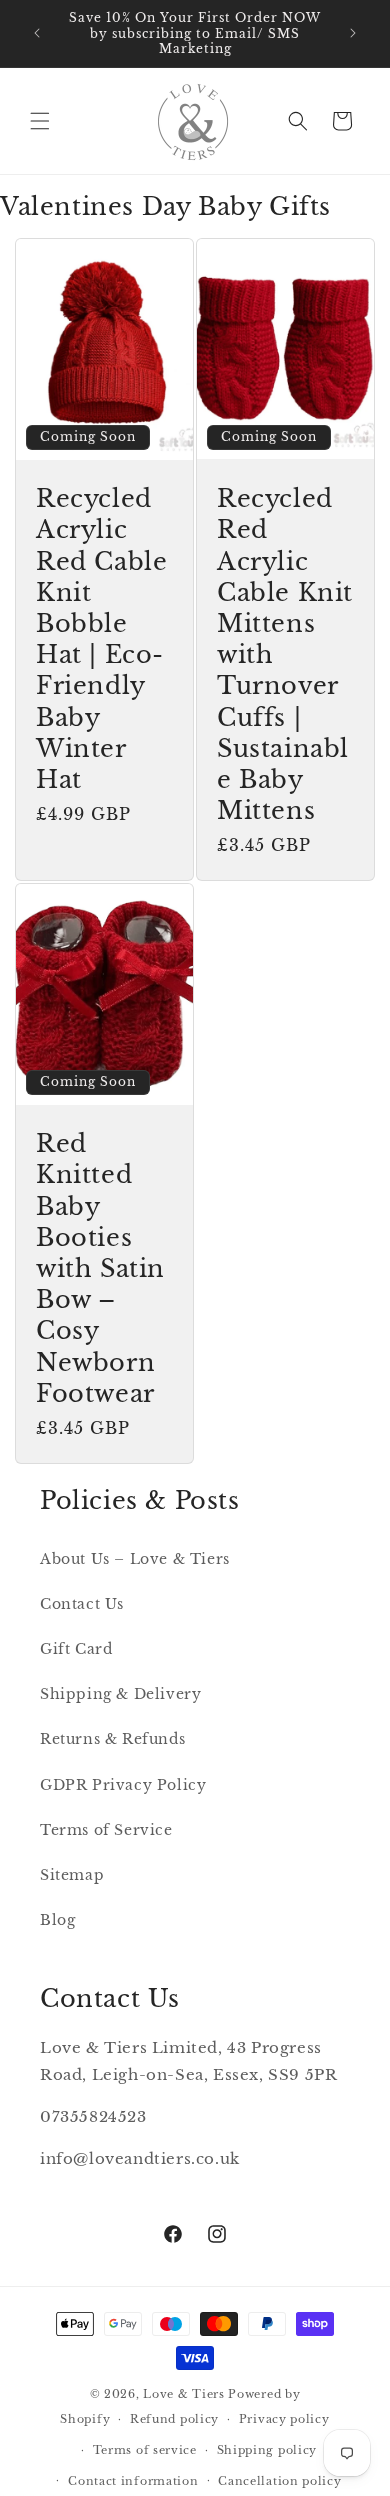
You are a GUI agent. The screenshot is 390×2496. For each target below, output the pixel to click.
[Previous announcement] (37, 33)
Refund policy (174, 2419)
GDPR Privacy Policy (123, 1785)
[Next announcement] (353, 33)
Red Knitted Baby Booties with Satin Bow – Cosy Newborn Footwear (100, 1269)
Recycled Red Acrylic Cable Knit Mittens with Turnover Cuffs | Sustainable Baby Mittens (285, 654)
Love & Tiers (183, 2394)
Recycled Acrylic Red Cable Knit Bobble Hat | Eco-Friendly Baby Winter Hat (101, 639)
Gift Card (76, 1649)
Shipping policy (267, 2450)
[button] (40, 121)
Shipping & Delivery (120, 1694)
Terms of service (145, 2450)
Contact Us (82, 1604)
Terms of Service (106, 1830)
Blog (57, 1920)
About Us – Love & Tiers (135, 1559)
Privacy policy (284, 2419)
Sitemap (72, 1875)
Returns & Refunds (112, 1739)
